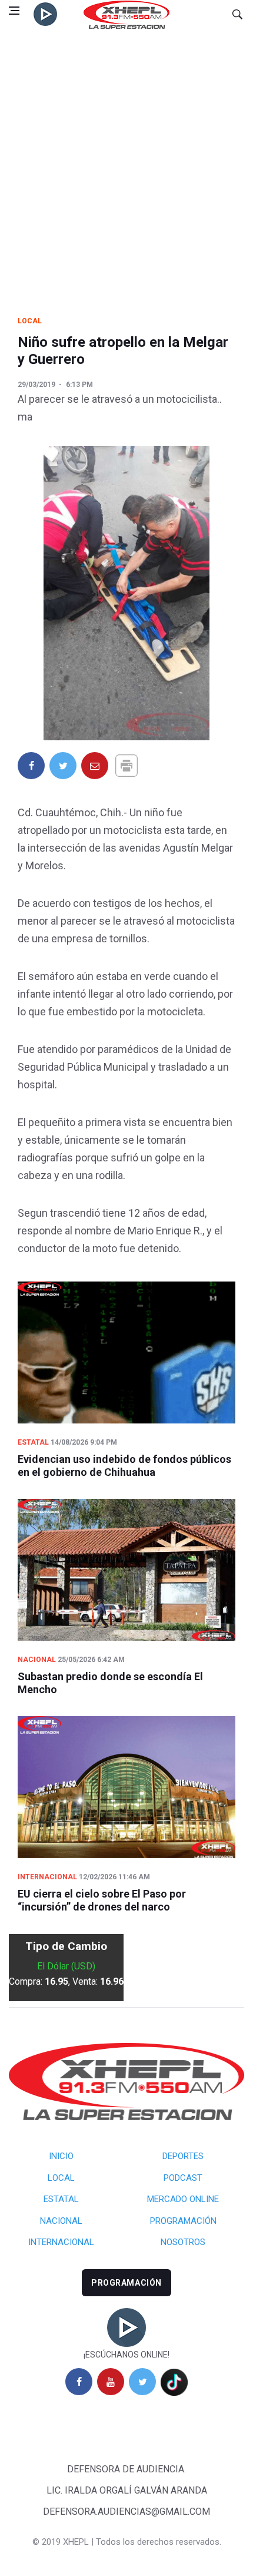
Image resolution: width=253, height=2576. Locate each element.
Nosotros (183, 2242)
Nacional (37, 1660)
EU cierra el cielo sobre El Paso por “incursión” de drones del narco (102, 1900)
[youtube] (111, 2382)
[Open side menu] (14, 11)
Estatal (33, 1442)
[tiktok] (174, 2382)
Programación (183, 2221)
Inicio (61, 2156)
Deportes (183, 2156)
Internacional (47, 1877)
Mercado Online (183, 2199)
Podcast (183, 2178)
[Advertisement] (126, 161)
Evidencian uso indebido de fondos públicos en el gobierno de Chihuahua (124, 1466)
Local (30, 321)
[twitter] (142, 2382)
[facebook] (79, 2382)
